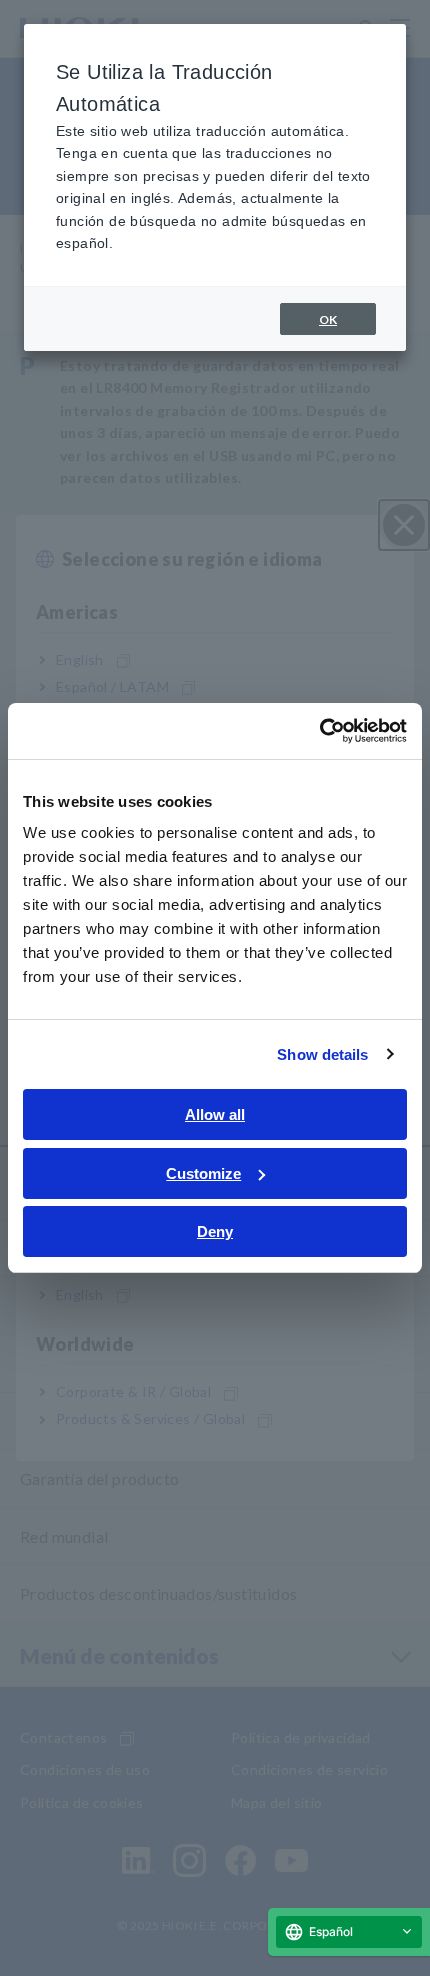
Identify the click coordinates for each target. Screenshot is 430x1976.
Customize (203, 1173)
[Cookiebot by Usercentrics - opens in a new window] (319, 731)
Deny (215, 1231)
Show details (322, 1054)
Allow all (215, 1114)
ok (328, 319)
